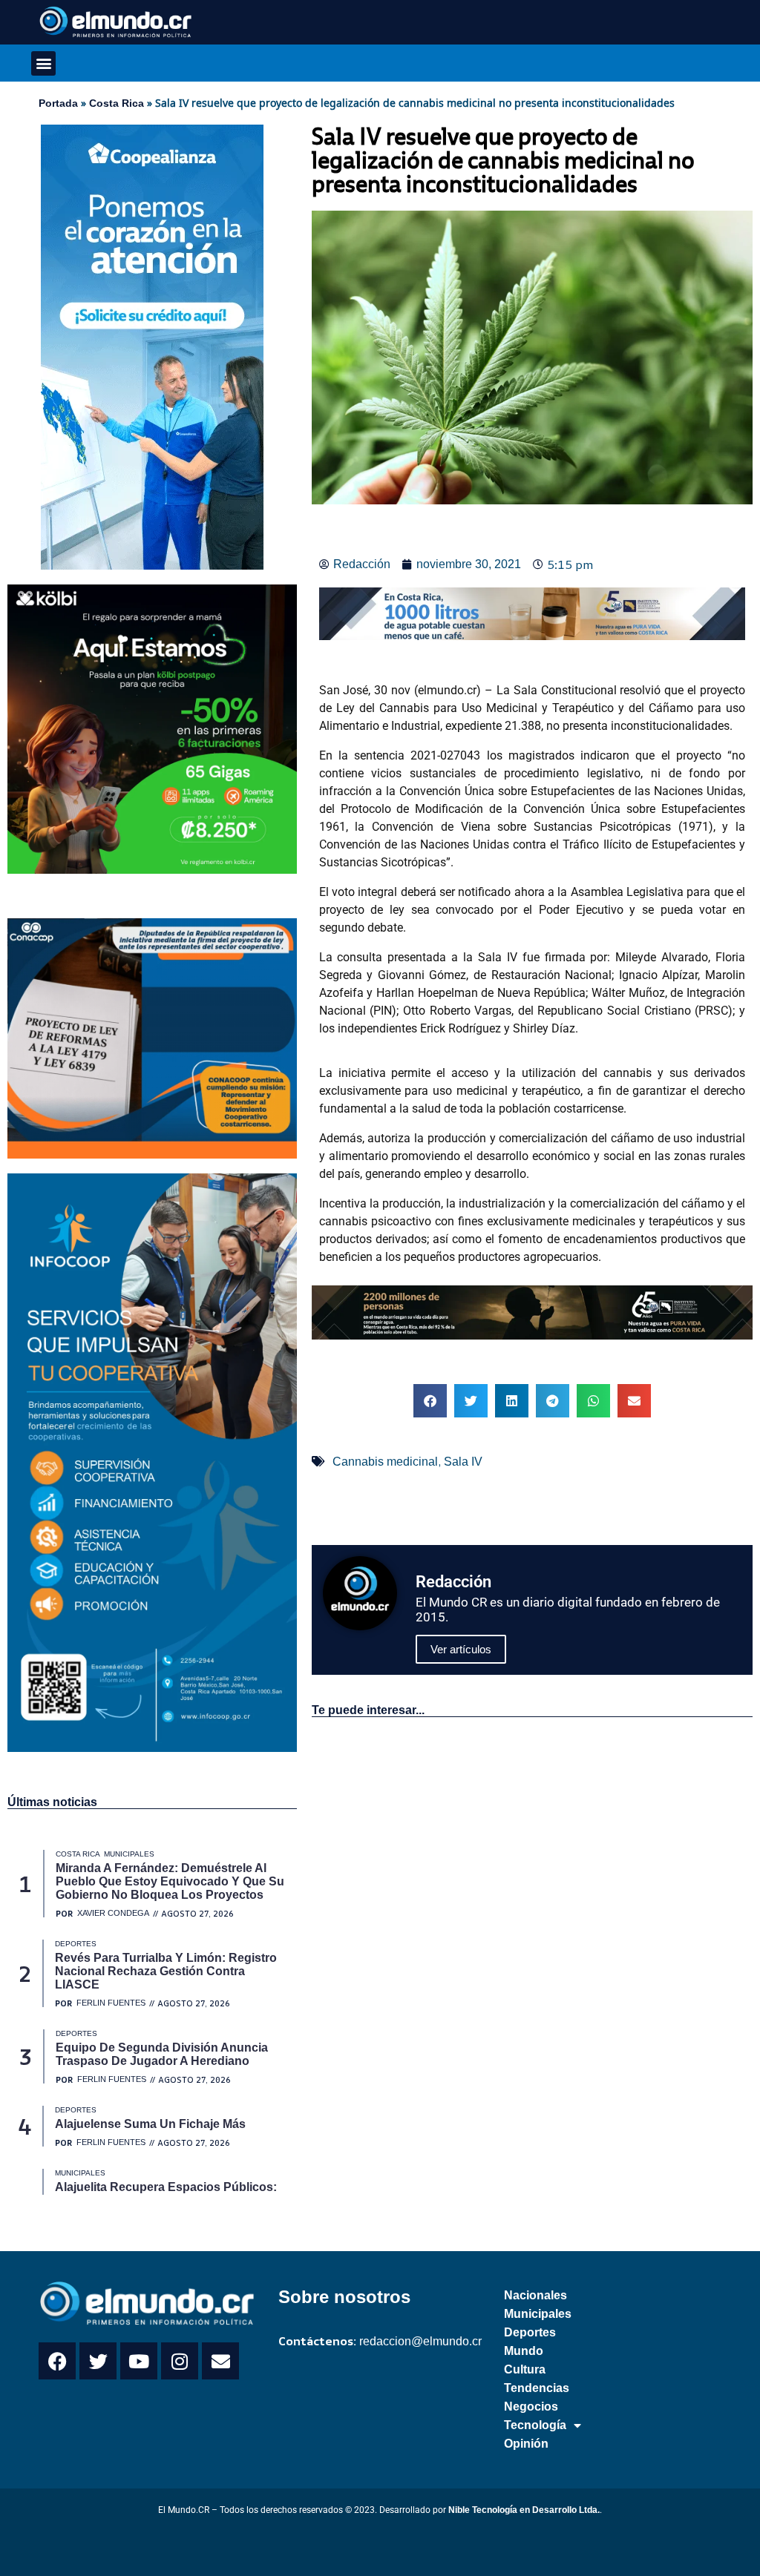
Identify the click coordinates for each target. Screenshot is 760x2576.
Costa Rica (117, 103)
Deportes (530, 2332)
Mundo (524, 2351)
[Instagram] (180, 2361)
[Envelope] (220, 2361)
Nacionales (535, 2295)
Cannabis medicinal (385, 1462)
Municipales (538, 2314)
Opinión (526, 2444)
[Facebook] (57, 2361)
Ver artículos (461, 1649)
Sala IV (463, 1462)
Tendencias (537, 2388)
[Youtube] (139, 2361)
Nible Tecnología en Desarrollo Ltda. (524, 2510)
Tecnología (535, 2425)
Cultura (525, 2369)
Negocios (531, 2407)
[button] (43, 63)
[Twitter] (98, 2361)
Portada (58, 103)
